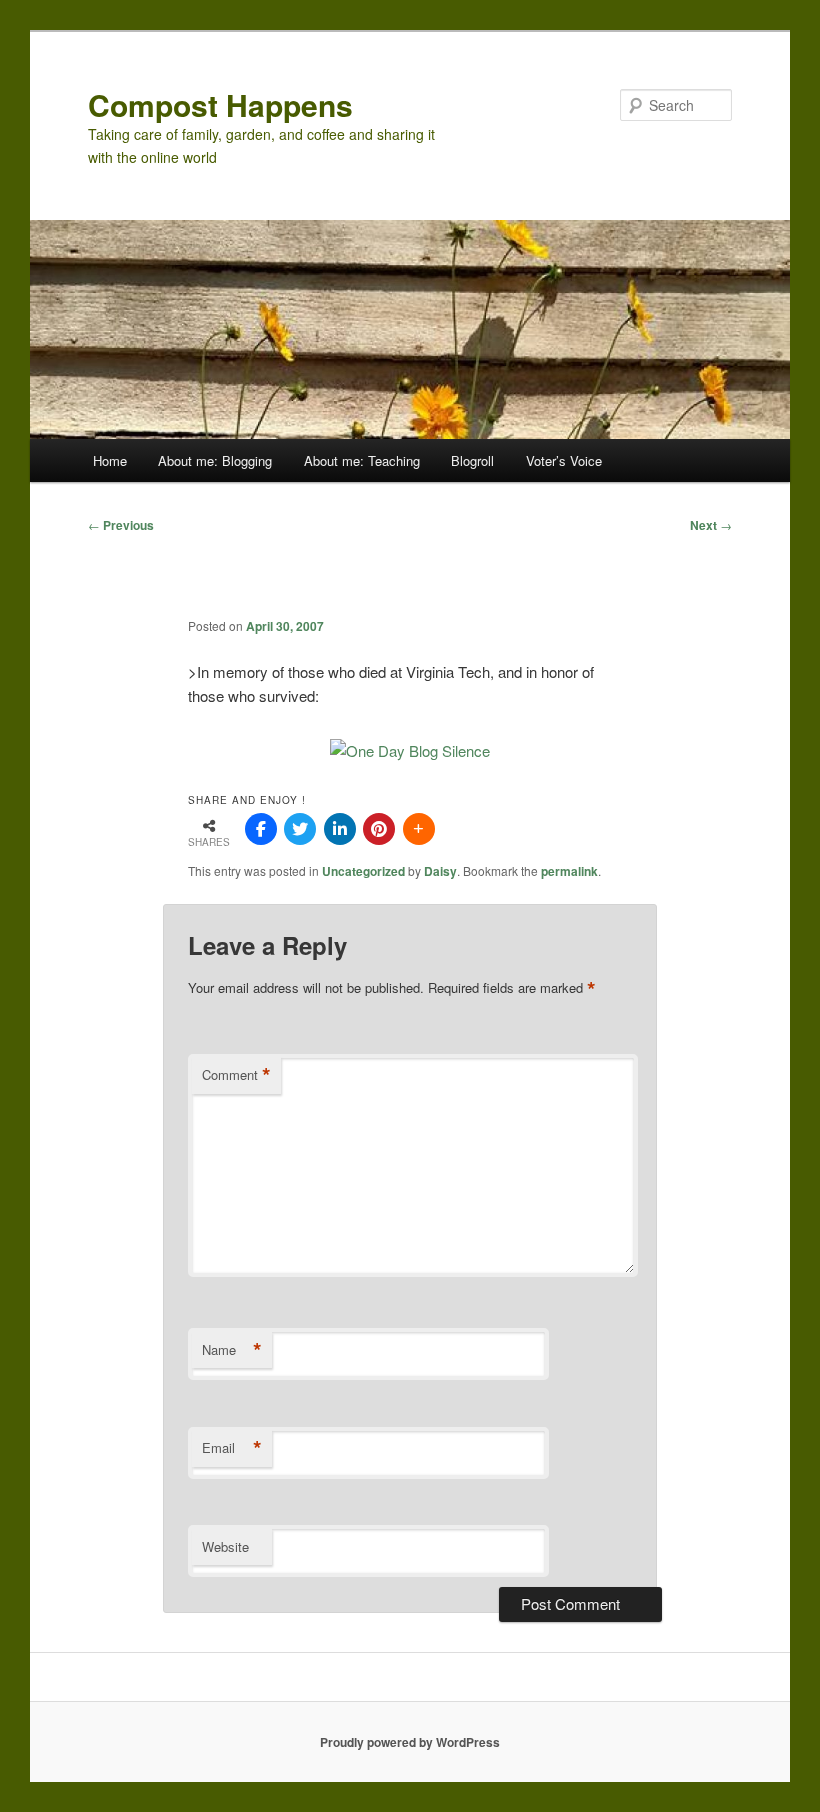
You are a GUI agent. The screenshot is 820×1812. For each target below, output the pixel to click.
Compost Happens (220, 104)
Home (110, 460)
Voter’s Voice (564, 460)
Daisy (440, 871)
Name (232, 1350)
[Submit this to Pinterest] (379, 829)
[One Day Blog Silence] (410, 750)
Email (232, 1448)
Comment (236, 1075)
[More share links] (419, 829)
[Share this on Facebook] (261, 829)
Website (225, 1546)
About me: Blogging (215, 460)
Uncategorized (363, 871)
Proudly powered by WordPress (410, 1742)
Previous (121, 525)
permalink (569, 871)
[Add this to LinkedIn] (340, 829)
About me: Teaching (362, 460)
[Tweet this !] (300, 829)
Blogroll (472, 460)
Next (711, 525)
